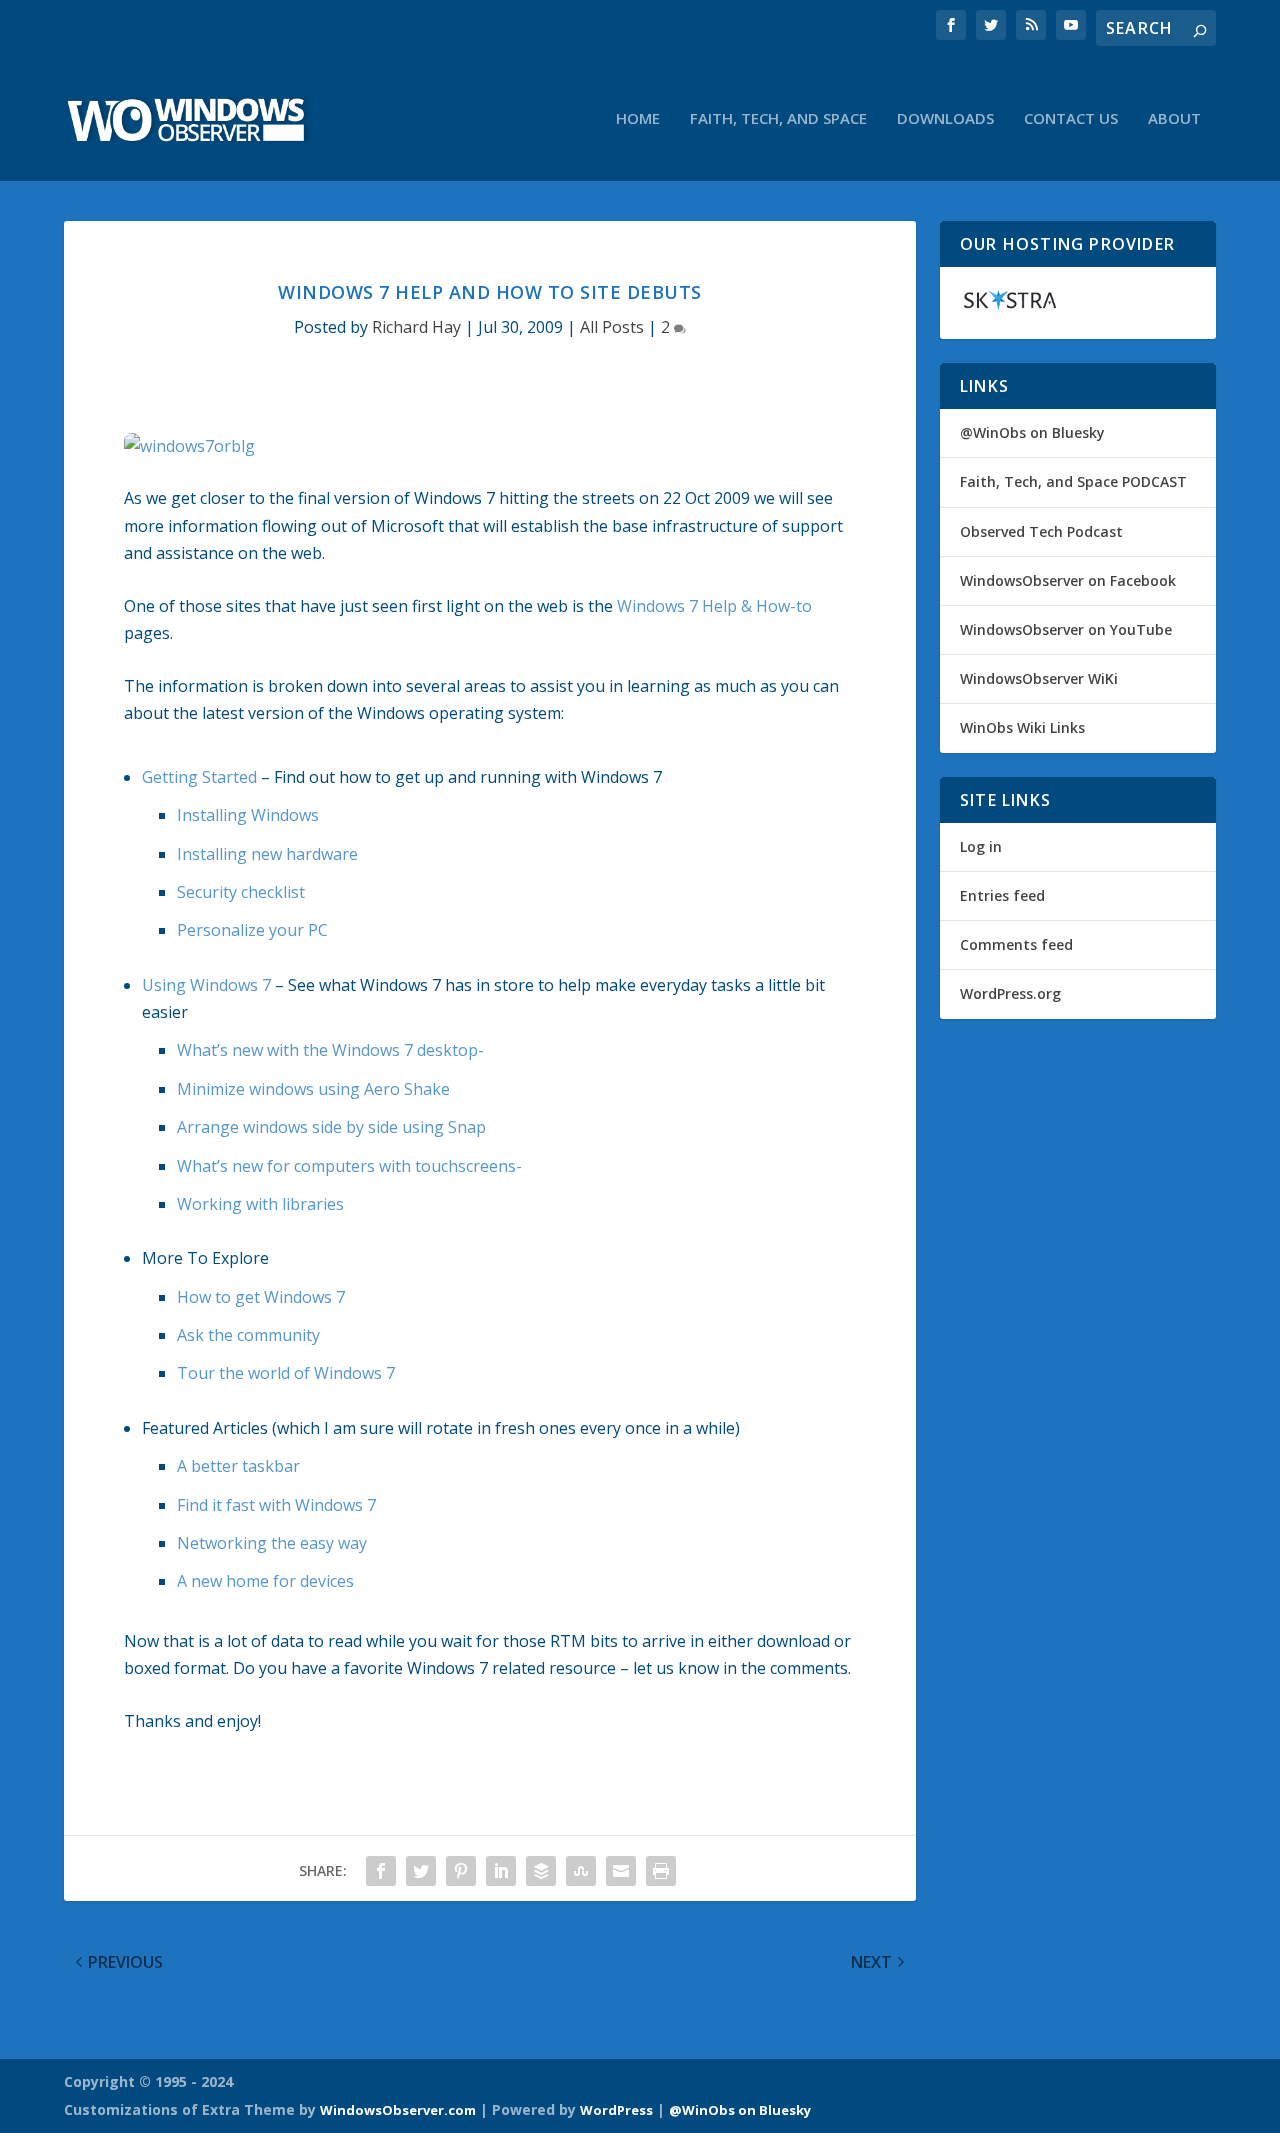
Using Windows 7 (206, 985)
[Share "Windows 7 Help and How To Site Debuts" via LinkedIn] (501, 1871)
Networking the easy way (272, 1543)
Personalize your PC (252, 930)
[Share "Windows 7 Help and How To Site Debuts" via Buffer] (541, 1871)
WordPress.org (1010, 993)
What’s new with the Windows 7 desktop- (330, 1050)
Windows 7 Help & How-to (714, 606)
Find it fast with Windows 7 (276, 1505)
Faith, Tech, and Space (778, 119)
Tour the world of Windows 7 (286, 1373)
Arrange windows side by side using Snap (331, 1127)
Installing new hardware (267, 854)
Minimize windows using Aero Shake (313, 1089)
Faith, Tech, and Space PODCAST (1073, 481)
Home (638, 119)
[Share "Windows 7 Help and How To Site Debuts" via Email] (621, 1871)
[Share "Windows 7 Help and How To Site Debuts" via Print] (661, 1871)
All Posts (612, 327)
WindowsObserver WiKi (1039, 678)
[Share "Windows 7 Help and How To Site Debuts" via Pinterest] (461, 1871)
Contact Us (1071, 119)
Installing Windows (248, 815)
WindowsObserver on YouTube (1066, 629)
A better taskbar (238, 1466)
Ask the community (248, 1335)
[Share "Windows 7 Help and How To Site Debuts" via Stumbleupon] (581, 1871)
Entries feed (1002, 895)
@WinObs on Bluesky (1032, 432)
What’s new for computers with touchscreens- (349, 1166)
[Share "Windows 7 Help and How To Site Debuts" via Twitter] (421, 1871)
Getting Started (199, 777)
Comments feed (1016, 944)
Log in (981, 846)
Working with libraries (260, 1204)
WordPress (616, 2110)
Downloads (945, 119)
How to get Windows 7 (261, 1297)
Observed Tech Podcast (1041, 531)
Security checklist (241, 892)
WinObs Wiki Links (1022, 727)
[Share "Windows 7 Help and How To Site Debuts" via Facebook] (381, 1871)
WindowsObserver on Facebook (1068, 580)
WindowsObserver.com (398, 2110)
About (1174, 119)
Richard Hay (416, 327)
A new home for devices (265, 1581)
